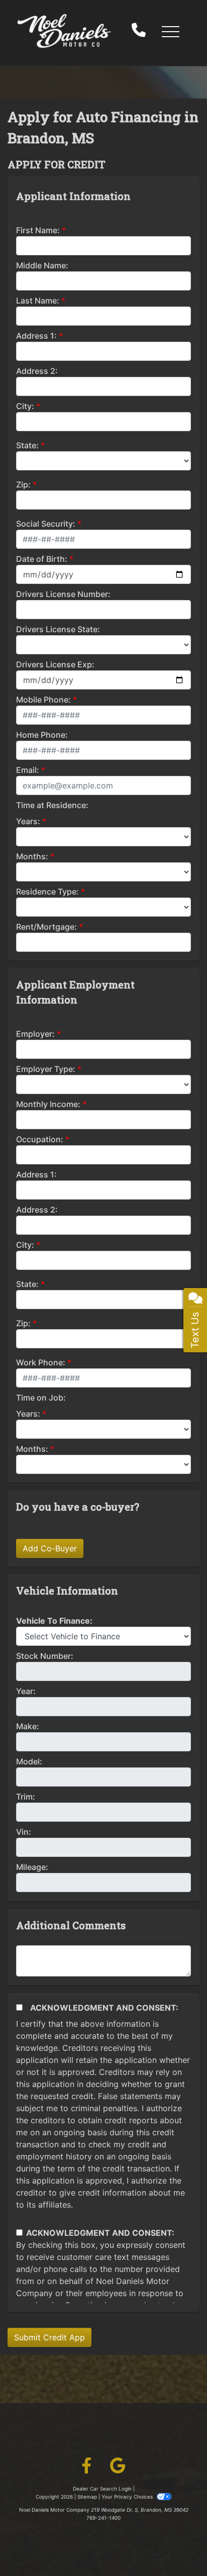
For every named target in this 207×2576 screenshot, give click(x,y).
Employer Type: (46, 1069)
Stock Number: (45, 1656)
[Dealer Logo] (64, 31)
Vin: (24, 1832)
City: (25, 406)
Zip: (23, 484)
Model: (29, 1761)
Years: (28, 821)
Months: (32, 856)
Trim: (26, 1797)
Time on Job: (41, 1398)
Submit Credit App (49, 2337)
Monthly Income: (48, 1104)
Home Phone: (42, 735)
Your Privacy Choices (128, 2497)
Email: (28, 770)
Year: (26, 1691)
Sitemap (87, 2497)
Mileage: (32, 1867)
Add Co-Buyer (50, 1548)
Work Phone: (41, 1362)
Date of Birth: (42, 559)
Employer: (35, 1034)
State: (27, 445)
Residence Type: (47, 891)
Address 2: (37, 371)
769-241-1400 (103, 2518)
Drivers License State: (58, 629)
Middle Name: (42, 265)
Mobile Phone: (43, 700)
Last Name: (38, 301)
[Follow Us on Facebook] (86, 2467)
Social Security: (46, 524)
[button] (170, 31)
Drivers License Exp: (55, 664)
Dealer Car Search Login (102, 2489)
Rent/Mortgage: (46, 927)
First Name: (38, 230)
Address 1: (36, 336)
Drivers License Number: (63, 594)
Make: (28, 1726)
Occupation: (40, 1139)
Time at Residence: (52, 805)
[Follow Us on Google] (118, 2467)
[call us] (139, 31)
